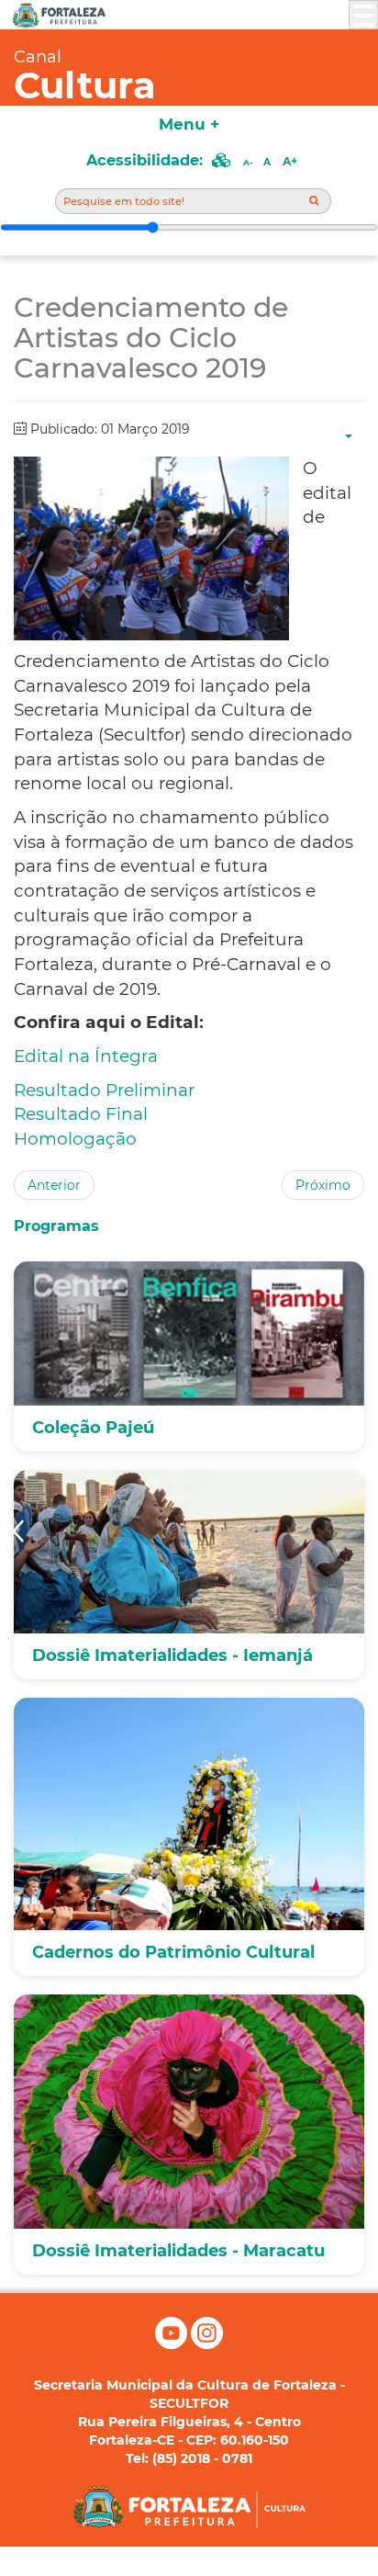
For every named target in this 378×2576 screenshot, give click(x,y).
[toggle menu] (363, 15)
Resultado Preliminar (104, 1090)
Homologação (75, 1139)
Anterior (54, 1185)
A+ (290, 161)
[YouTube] (173, 2344)
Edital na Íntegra (86, 1056)
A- (248, 162)
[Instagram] (207, 2344)
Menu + (189, 124)
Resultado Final (81, 1114)
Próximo (323, 1185)
